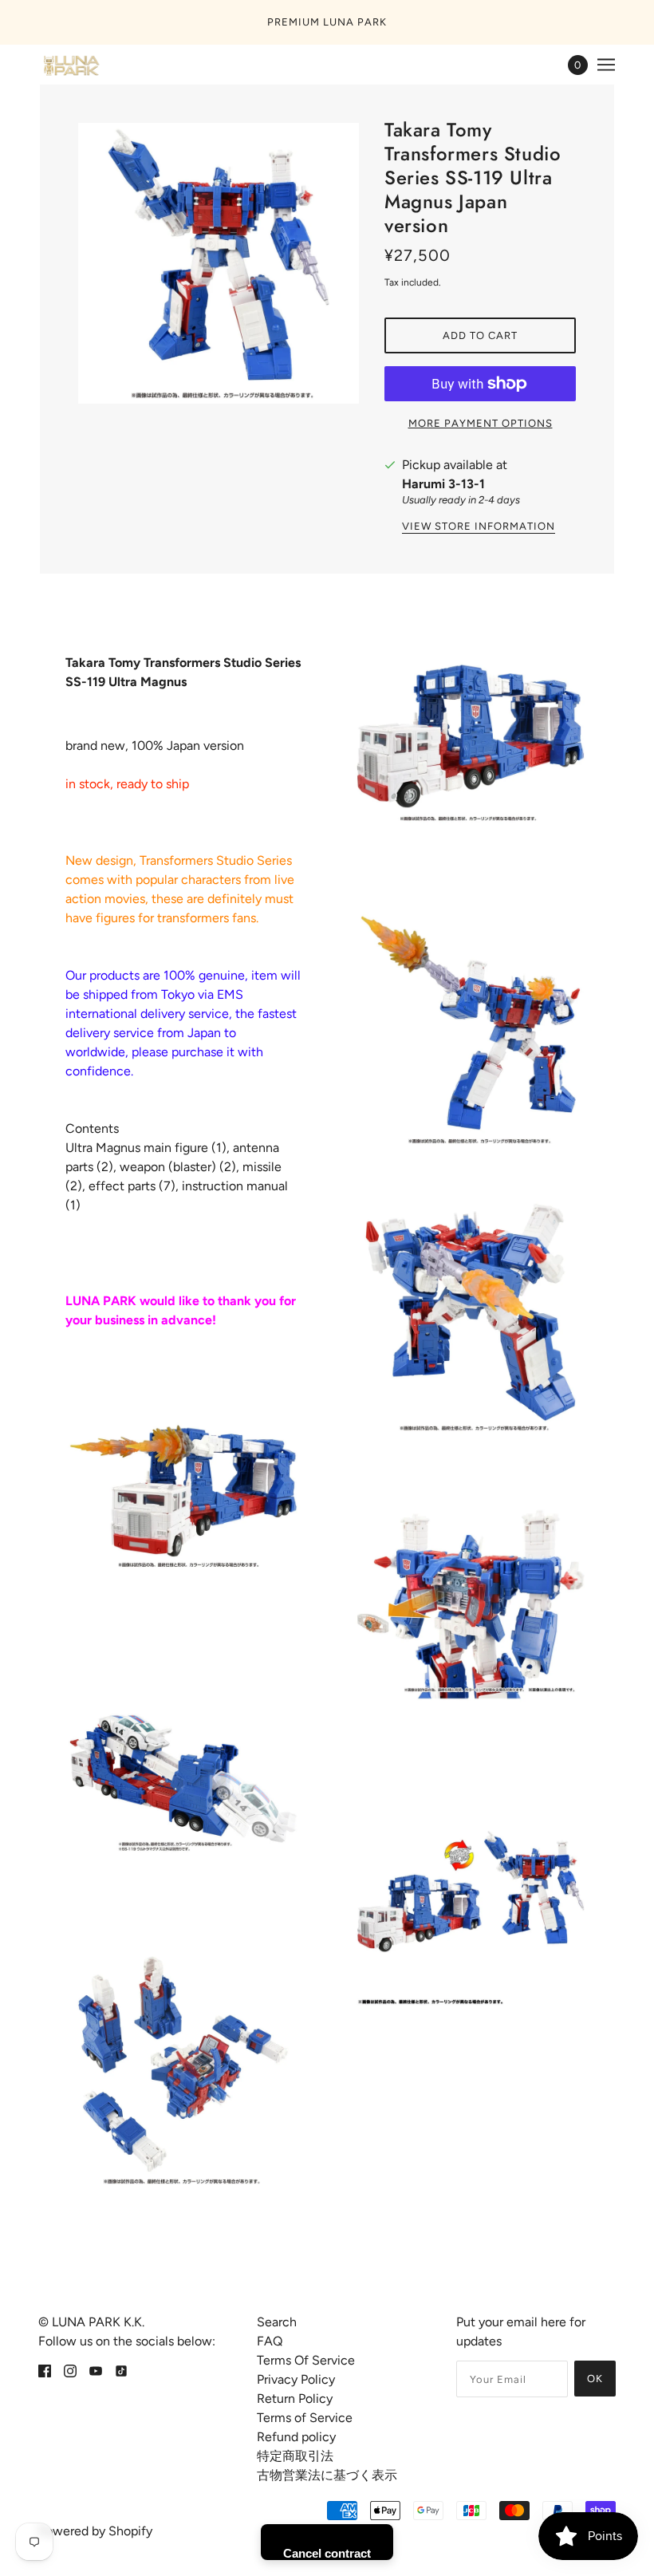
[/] (70, 65)
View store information (479, 527)
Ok (595, 2379)
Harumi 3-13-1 (443, 484)
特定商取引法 (295, 2456)
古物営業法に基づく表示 (327, 2475)
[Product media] (183, 1496)
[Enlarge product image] (219, 263)
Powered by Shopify (95, 2531)
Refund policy (296, 2437)
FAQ (270, 2341)
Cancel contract (327, 2553)
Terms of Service (305, 2418)
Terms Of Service (306, 2360)
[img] (45, 2370)
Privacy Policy (296, 2379)
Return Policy (295, 2398)
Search (277, 2322)
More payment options (481, 423)
